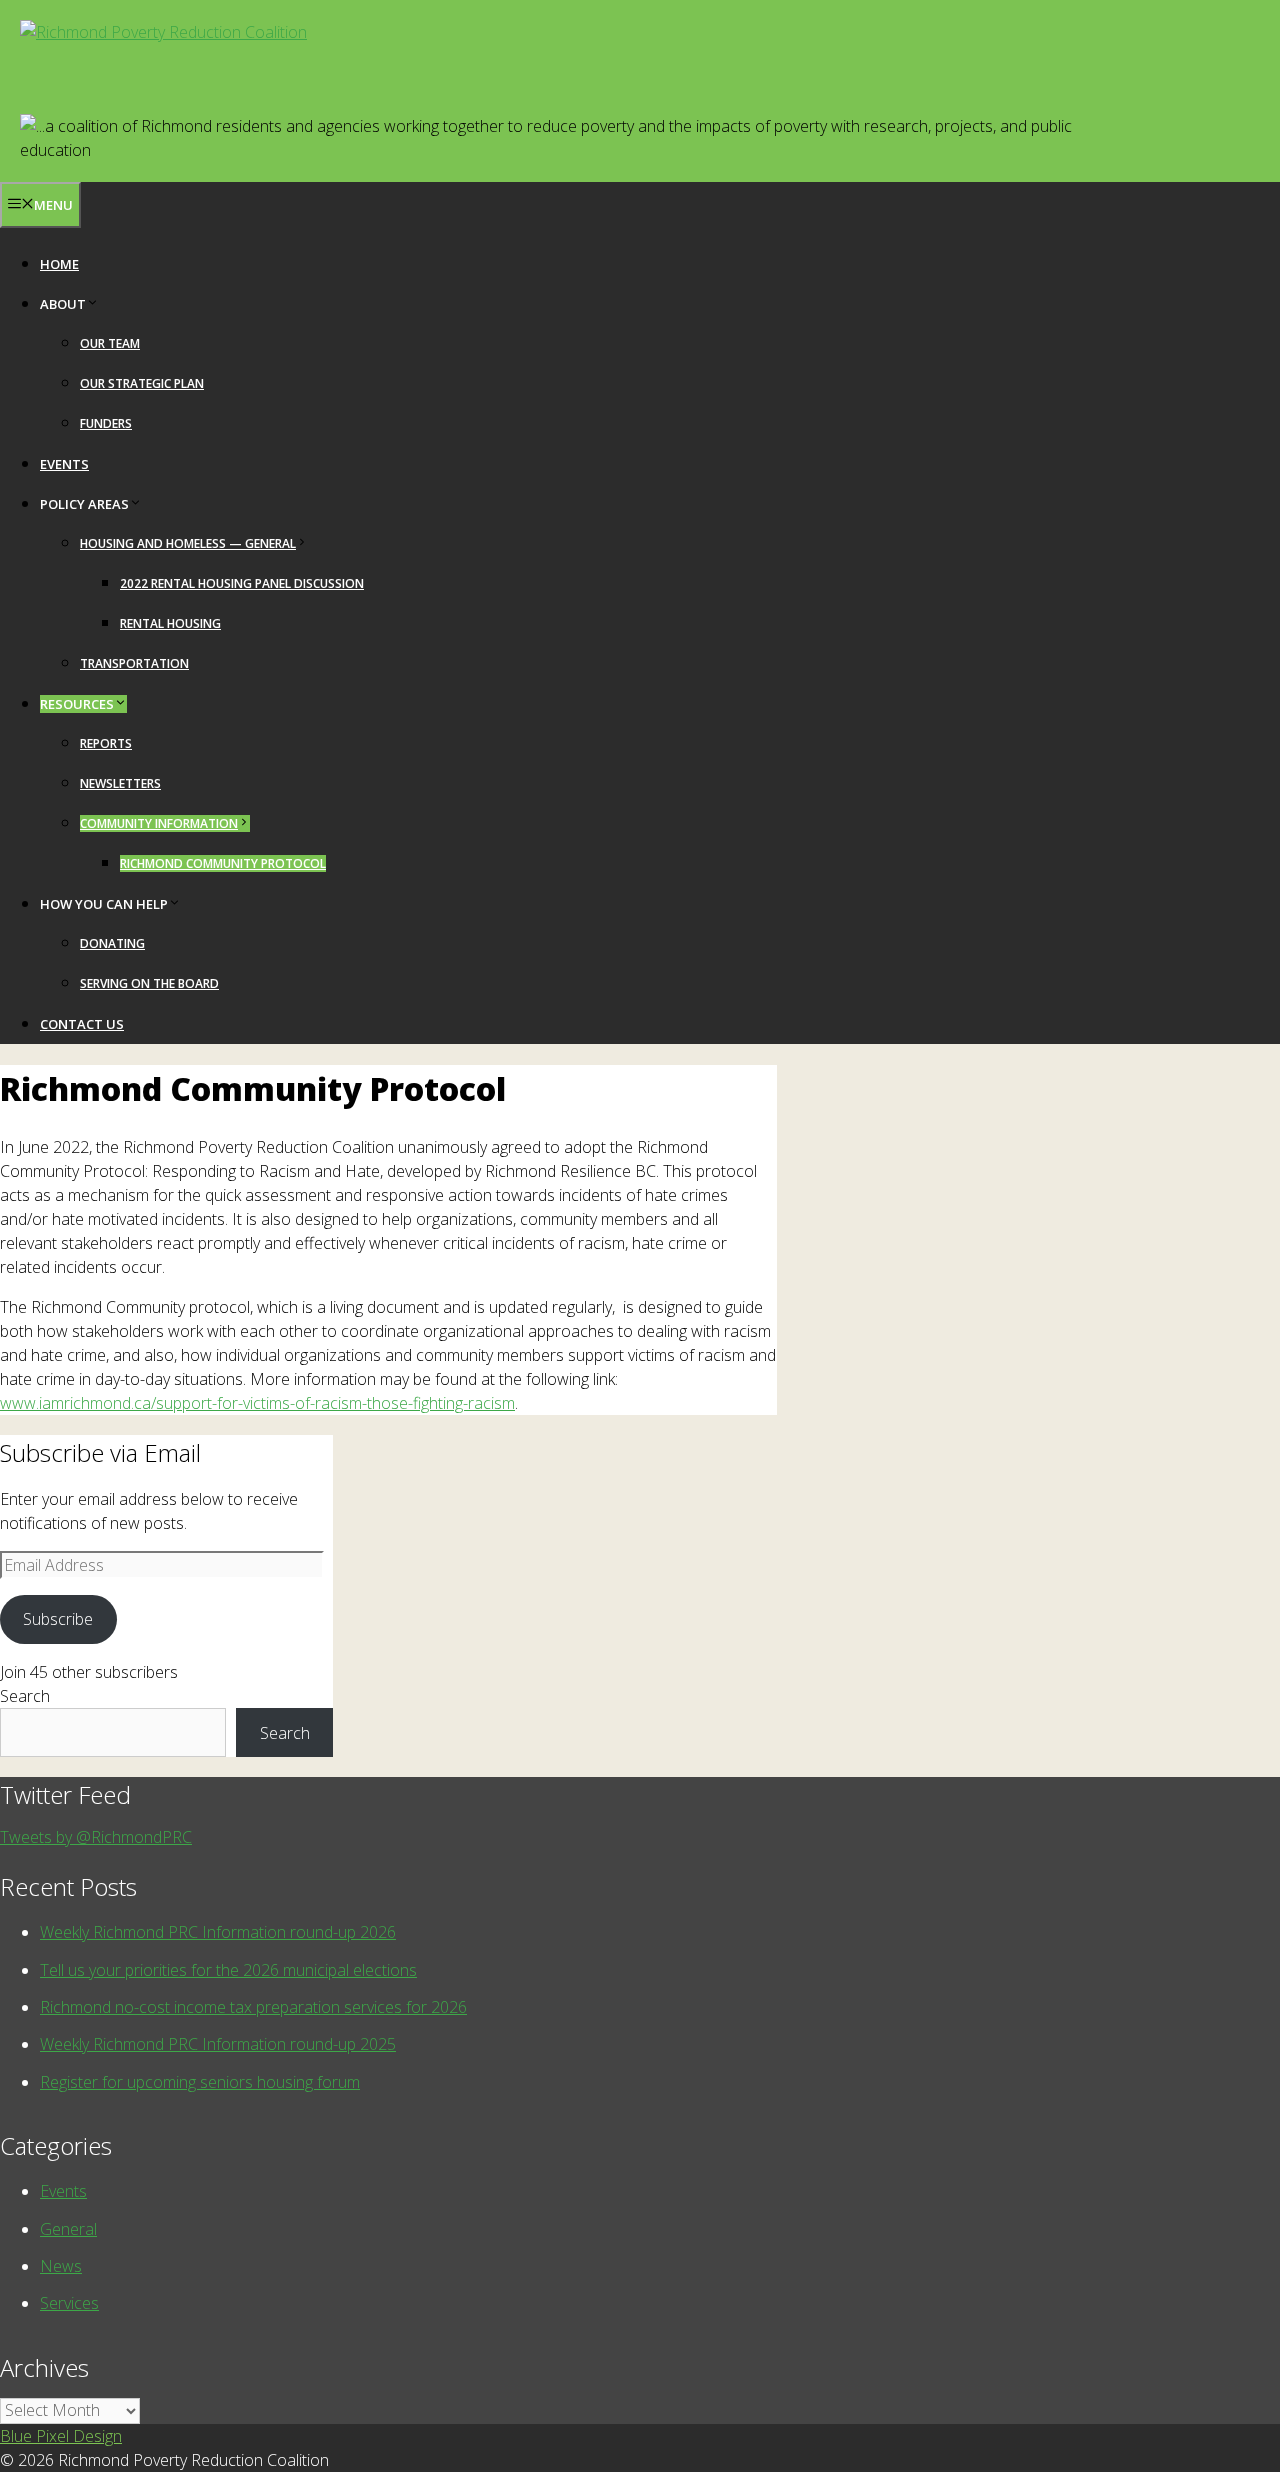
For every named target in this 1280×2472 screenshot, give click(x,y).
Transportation (134, 663)
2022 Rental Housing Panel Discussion (242, 583)
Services (69, 2303)
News (61, 2266)
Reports (106, 743)
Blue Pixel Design (61, 2436)
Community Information (159, 823)
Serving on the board (149, 983)
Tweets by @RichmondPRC (96, 1837)
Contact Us (82, 1024)
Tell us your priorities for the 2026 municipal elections (228, 1970)
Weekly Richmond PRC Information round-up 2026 (218, 1932)
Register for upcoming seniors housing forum (200, 2082)
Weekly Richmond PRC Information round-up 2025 (218, 2044)
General (68, 2229)
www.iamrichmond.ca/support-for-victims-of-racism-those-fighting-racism (257, 1403)
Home (59, 264)
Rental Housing (170, 623)
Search (25, 1696)
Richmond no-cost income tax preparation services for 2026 (253, 2007)
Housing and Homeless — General (188, 543)
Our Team (110, 343)
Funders (106, 423)
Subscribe (58, 1619)
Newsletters (120, 783)
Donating (112, 943)
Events (64, 464)
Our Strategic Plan (142, 383)
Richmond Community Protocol (223, 863)
